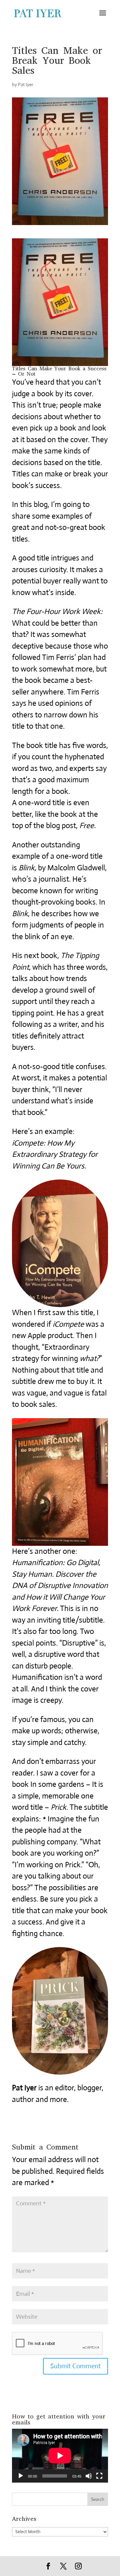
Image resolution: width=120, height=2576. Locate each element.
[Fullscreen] (99, 2476)
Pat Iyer (26, 84)
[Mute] (89, 2476)
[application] (60, 2456)
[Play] (21, 2476)
